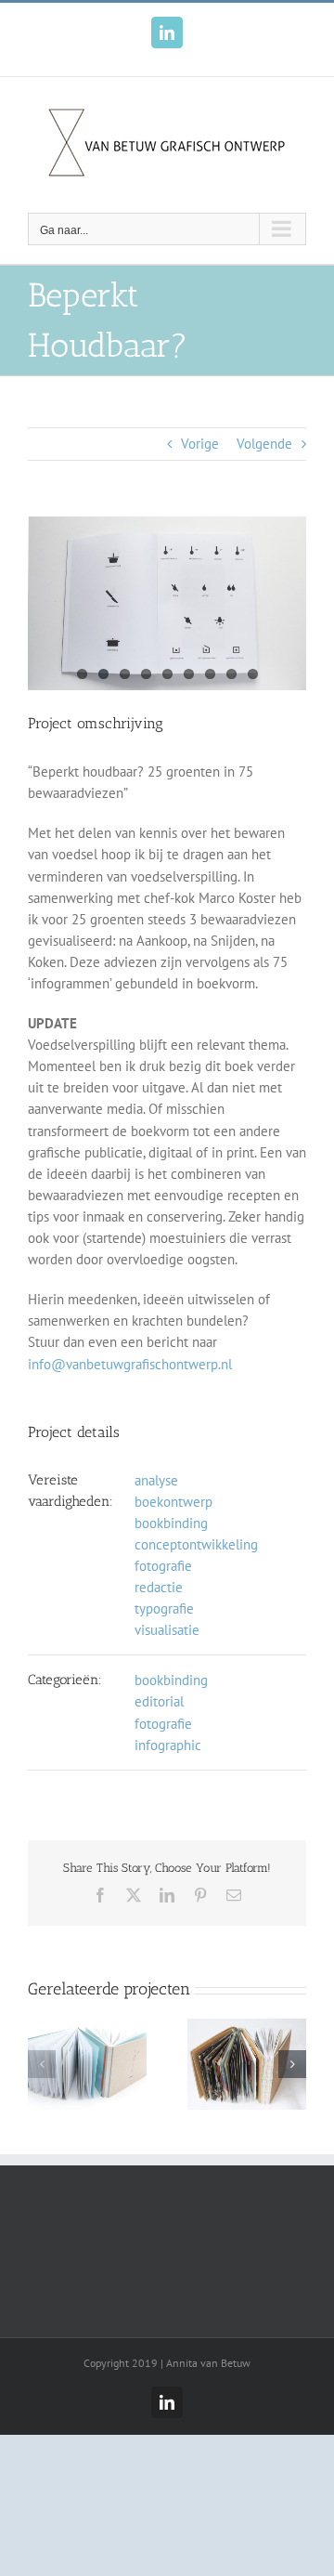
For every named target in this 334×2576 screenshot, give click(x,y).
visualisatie (167, 1630)
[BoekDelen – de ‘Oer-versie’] (247, 2027)
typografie (164, 1608)
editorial (159, 1701)
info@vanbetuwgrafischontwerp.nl (130, 1364)
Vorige (200, 444)
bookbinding (171, 1523)
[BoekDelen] (87, 2027)
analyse (156, 1480)
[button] (42, 2064)
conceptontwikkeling (196, 1544)
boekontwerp (173, 1502)
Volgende (264, 444)
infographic (168, 1745)
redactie (159, 1587)
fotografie (163, 1566)
